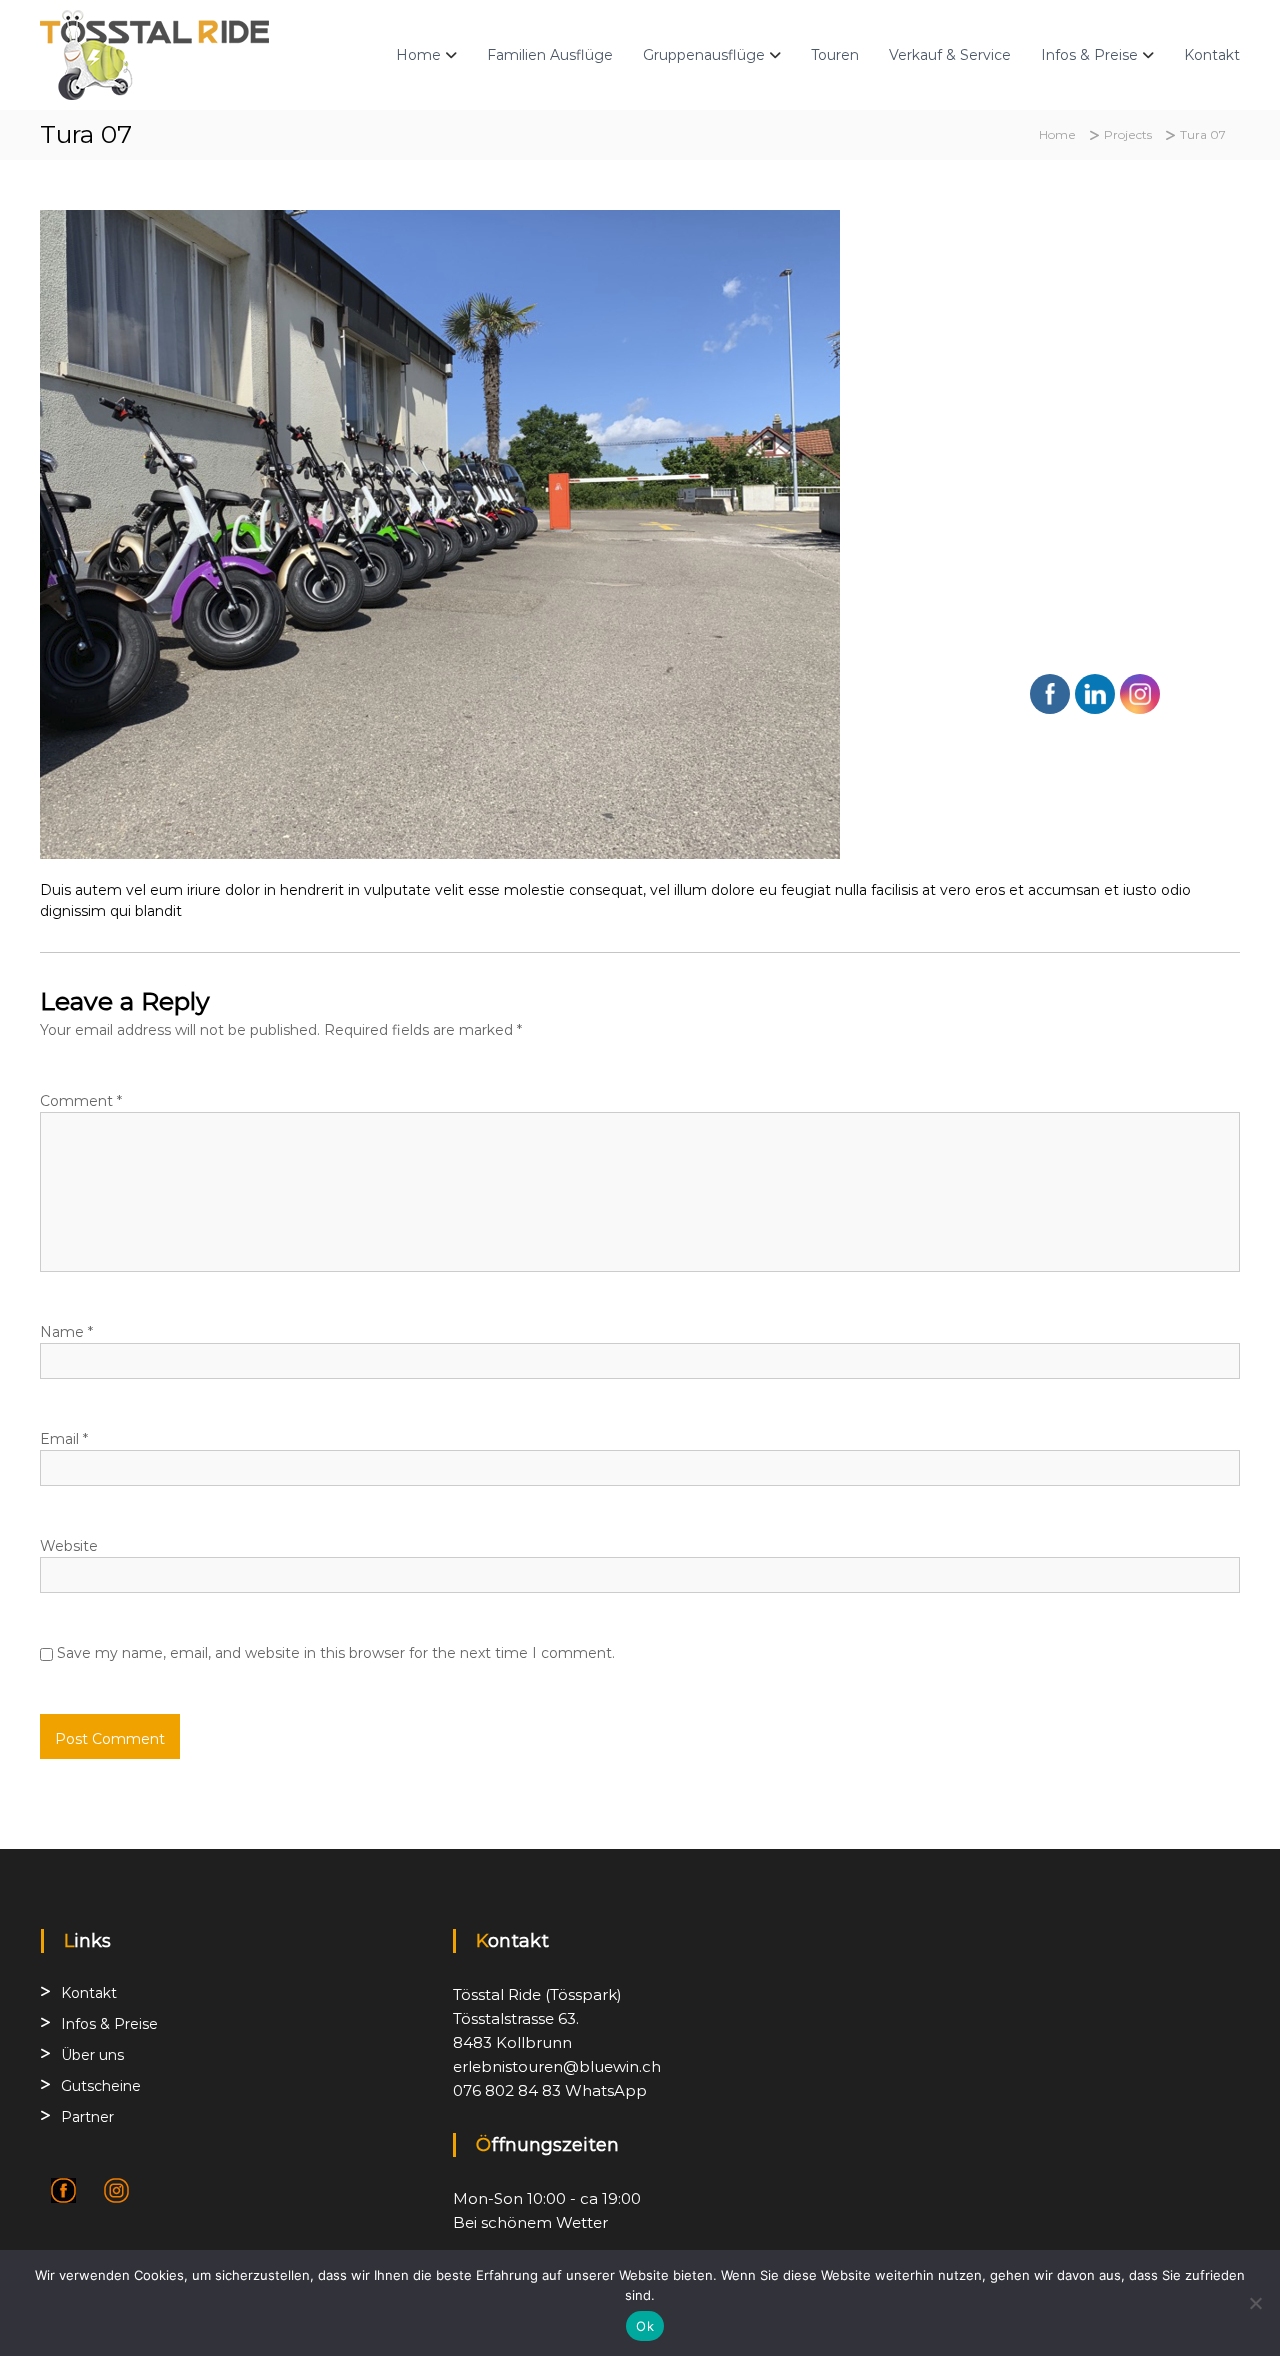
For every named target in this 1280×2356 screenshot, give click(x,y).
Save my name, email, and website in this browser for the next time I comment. (336, 1653)
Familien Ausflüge (550, 55)
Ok (645, 2326)
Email (64, 1439)
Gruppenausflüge (704, 55)
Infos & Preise (1089, 55)
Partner (87, 2117)
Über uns (92, 2055)
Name (66, 1332)
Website (69, 1546)
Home (418, 55)
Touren (835, 55)
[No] (1255, 2303)
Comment (81, 1101)
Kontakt (1212, 55)
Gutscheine (101, 2086)
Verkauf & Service (950, 55)
